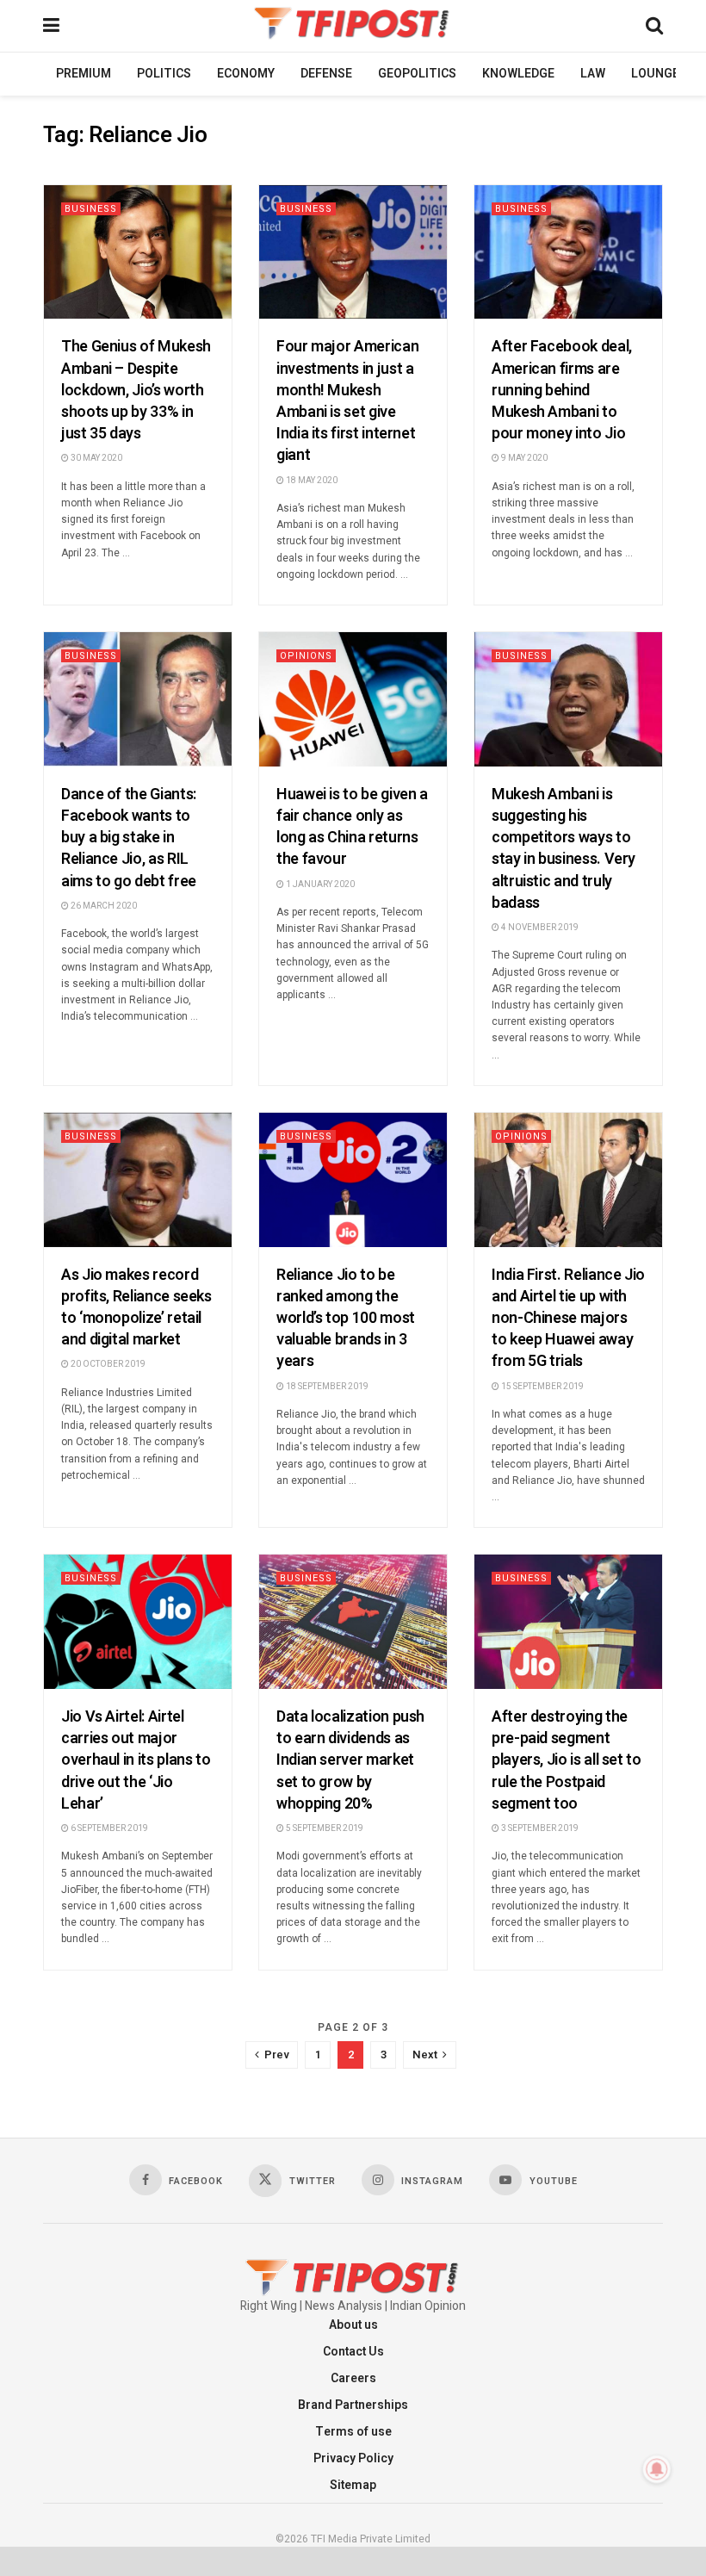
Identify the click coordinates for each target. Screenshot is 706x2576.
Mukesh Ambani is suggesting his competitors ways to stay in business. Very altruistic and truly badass (564, 849)
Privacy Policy (353, 2458)
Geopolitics (417, 74)
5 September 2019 (324, 1828)
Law (593, 74)
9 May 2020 (523, 458)
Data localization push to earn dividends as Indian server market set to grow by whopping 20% (350, 1760)
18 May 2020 (311, 481)
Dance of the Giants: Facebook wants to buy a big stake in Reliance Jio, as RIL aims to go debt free (129, 838)
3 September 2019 (539, 1828)
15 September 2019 (542, 1387)
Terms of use (353, 2432)
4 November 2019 (539, 928)
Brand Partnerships (353, 2405)
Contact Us (353, 2352)
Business (91, 209)
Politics (164, 74)
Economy (246, 74)
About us (353, 2325)
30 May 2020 (96, 458)
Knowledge (518, 74)
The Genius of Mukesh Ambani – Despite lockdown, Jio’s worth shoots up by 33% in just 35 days (136, 390)
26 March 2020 (103, 906)
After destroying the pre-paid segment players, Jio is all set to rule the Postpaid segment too (567, 1760)
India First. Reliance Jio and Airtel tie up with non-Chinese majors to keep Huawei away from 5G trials (568, 1319)
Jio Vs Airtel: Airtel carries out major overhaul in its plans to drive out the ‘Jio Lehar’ (136, 1760)
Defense (326, 74)
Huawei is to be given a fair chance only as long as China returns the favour (352, 827)
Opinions (306, 656)
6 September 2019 (108, 1828)
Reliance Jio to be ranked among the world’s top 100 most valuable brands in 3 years (346, 1319)
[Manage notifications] (657, 2469)
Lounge (655, 74)
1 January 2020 (319, 885)
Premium (84, 74)
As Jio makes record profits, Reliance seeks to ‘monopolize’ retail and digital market (136, 1308)
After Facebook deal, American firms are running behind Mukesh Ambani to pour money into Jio (562, 390)
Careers (353, 2378)
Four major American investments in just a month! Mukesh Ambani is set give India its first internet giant (347, 401)
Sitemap (353, 2485)
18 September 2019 (326, 1387)
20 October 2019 (107, 1364)
